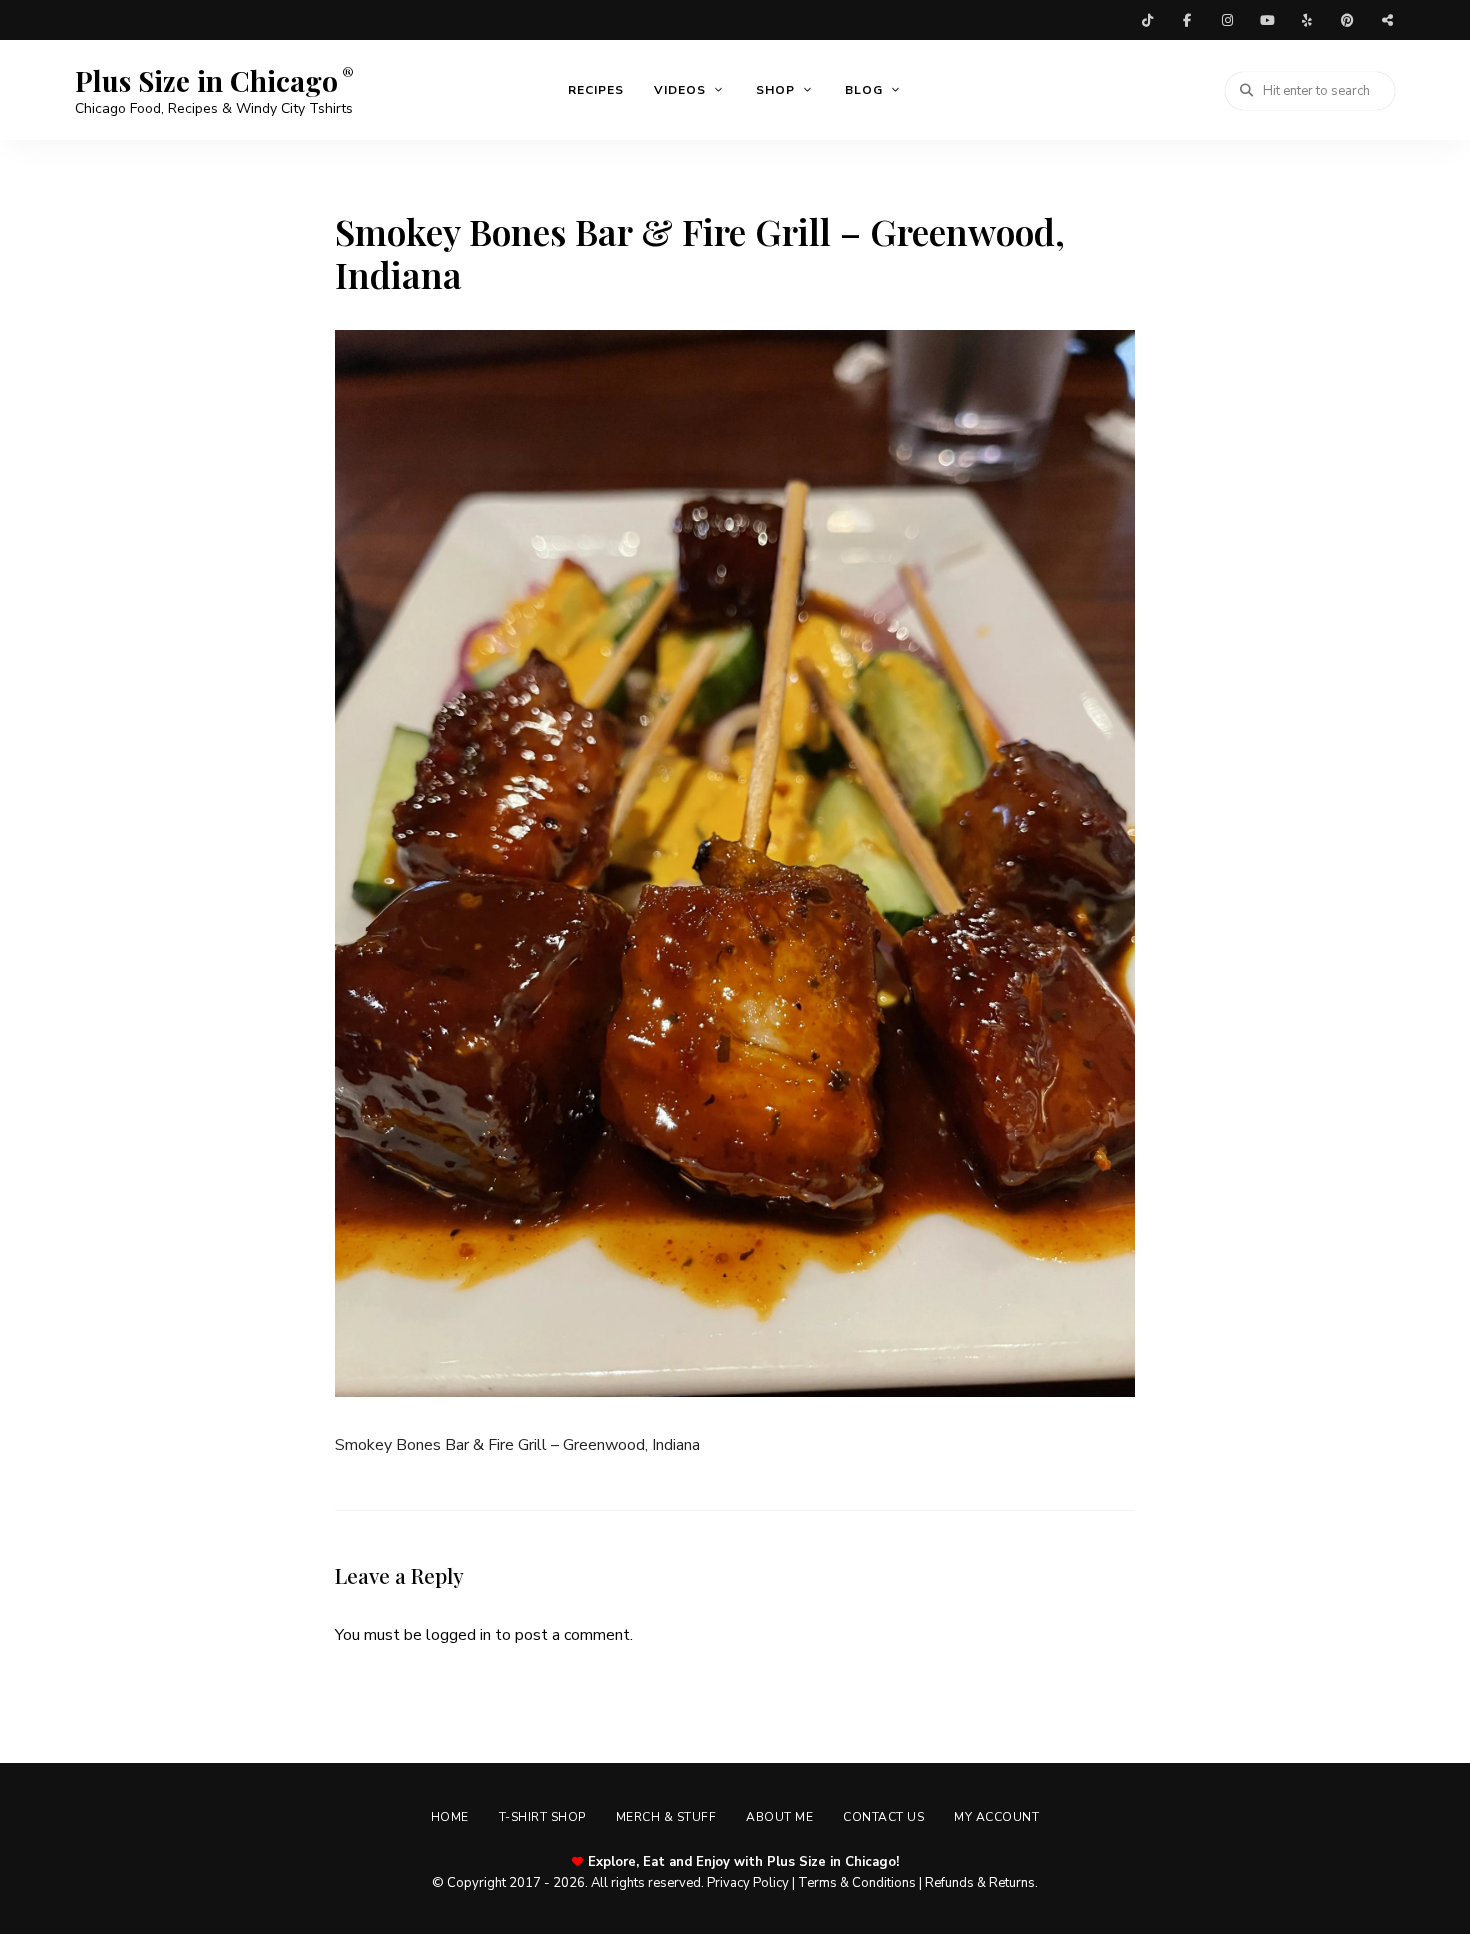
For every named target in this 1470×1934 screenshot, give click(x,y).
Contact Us (883, 1817)
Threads (1387, 20)
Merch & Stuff (666, 1817)
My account (996, 1817)
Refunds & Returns (980, 1883)
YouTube (1267, 20)
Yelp (1307, 20)
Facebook (1187, 20)
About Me (779, 1817)
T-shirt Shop (542, 1817)
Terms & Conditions (857, 1883)
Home (450, 1817)
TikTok (1147, 20)
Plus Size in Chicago (206, 81)
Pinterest (1347, 20)
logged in (458, 1635)
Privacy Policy (748, 1883)
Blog (864, 90)
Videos (680, 90)
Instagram (1227, 20)
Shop (775, 90)
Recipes (596, 90)
